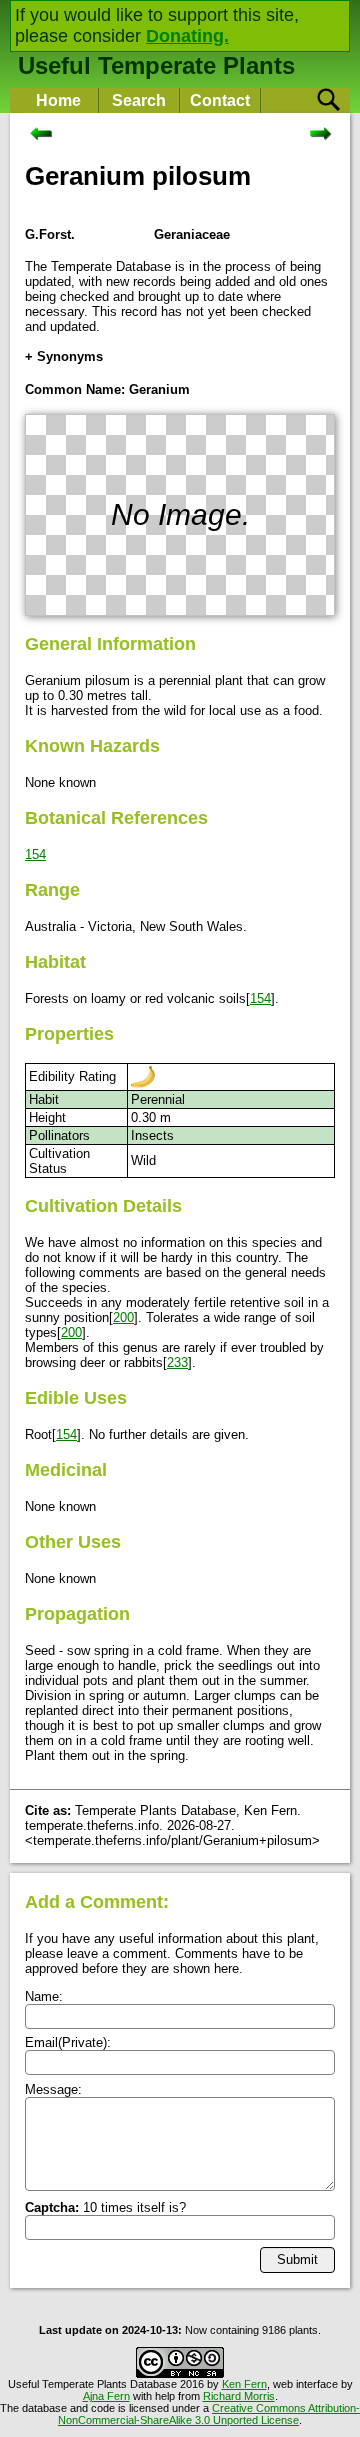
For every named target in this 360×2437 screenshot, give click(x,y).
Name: (44, 1996)
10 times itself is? (105, 2207)
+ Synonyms (64, 356)
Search (139, 100)
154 (35, 854)
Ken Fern (244, 2384)
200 (123, 1317)
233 (177, 1362)
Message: (53, 2089)
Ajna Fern (106, 2396)
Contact (220, 100)
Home (58, 100)
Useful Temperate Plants (156, 65)
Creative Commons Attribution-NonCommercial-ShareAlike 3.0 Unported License (209, 2414)
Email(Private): (68, 2042)
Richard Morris (239, 2396)
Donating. (187, 36)
